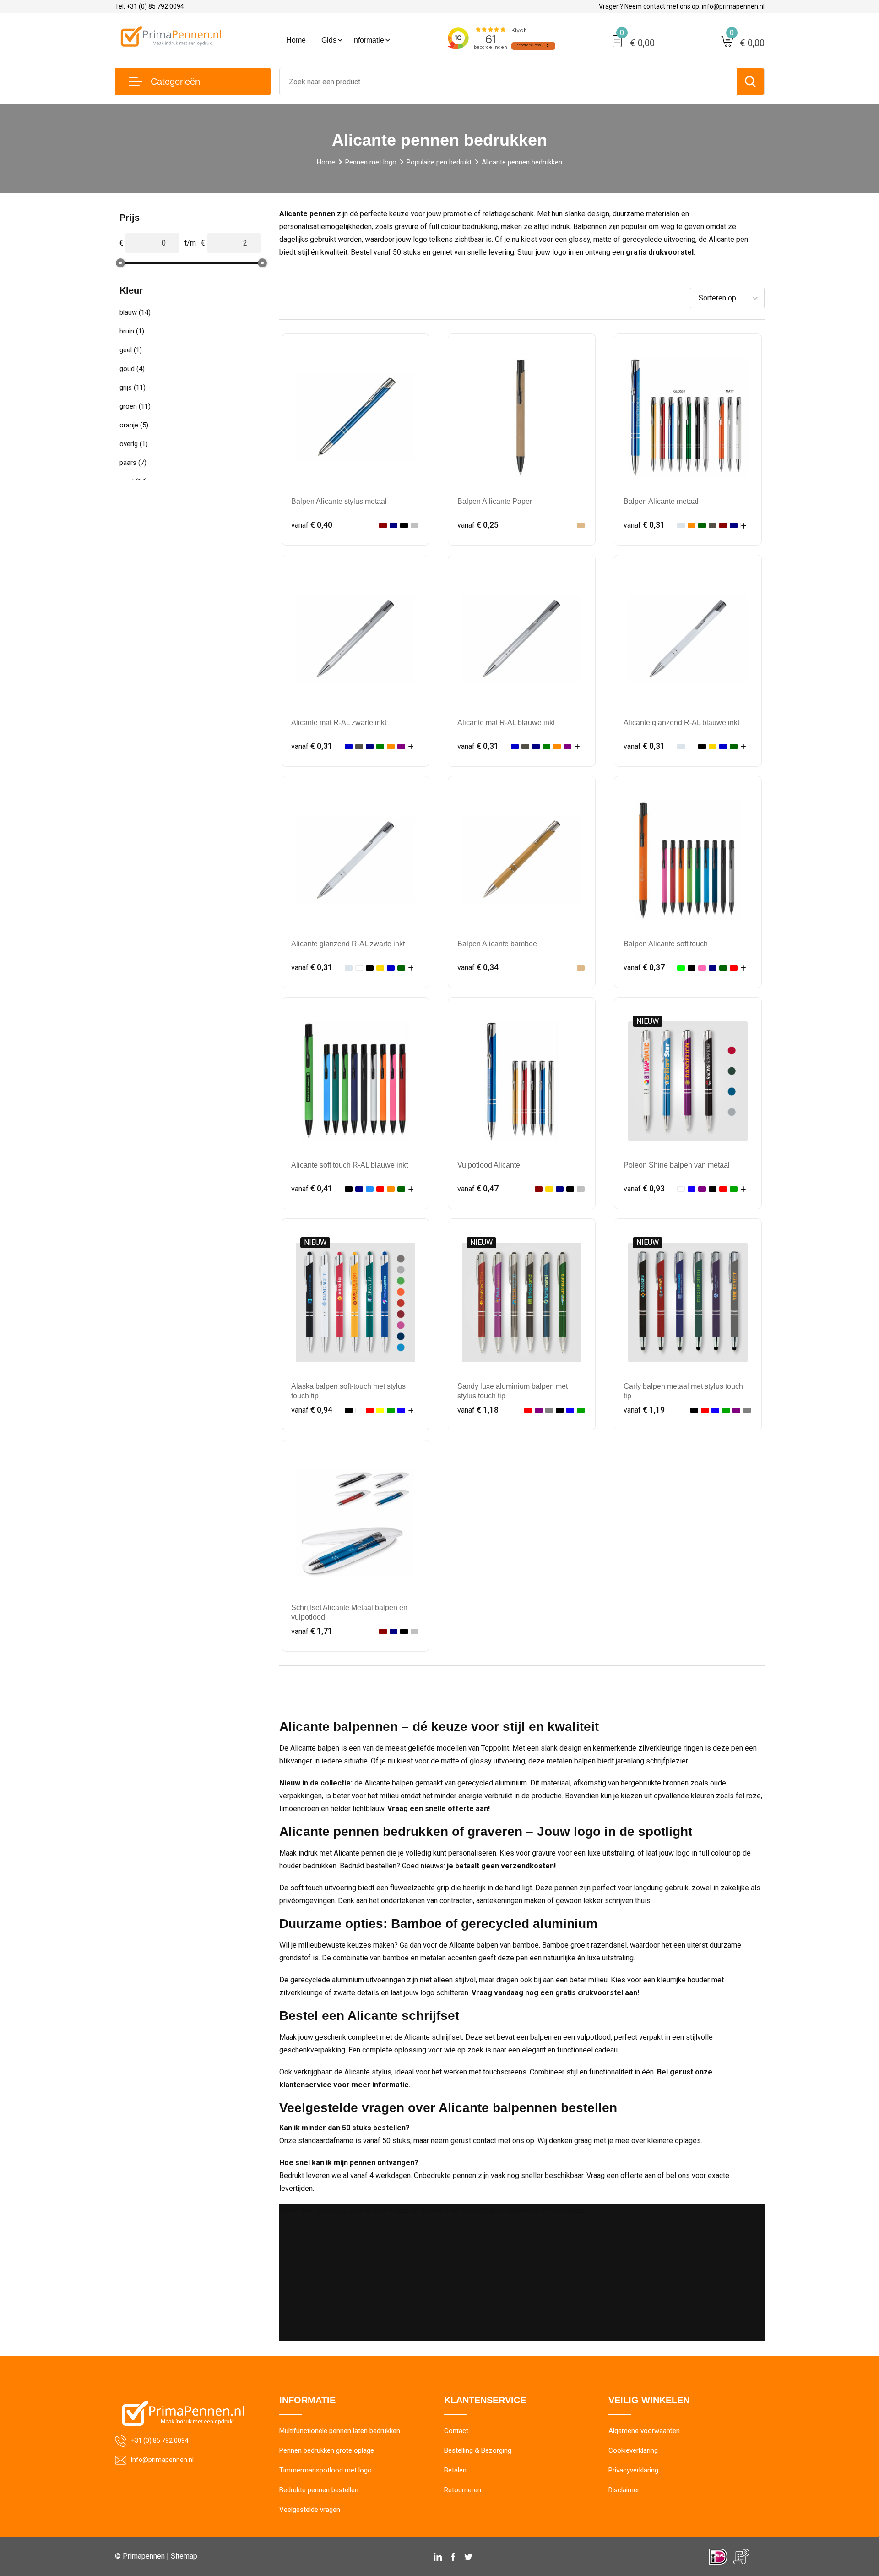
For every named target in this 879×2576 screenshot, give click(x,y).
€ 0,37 (644, 967)
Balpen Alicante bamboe (497, 944)
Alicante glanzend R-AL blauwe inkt (681, 723)
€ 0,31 (644, 525)
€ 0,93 (644, 1188)
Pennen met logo (371, 162)
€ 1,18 (478, 1410)
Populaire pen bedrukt (439, 162)
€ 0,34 (478, 967)
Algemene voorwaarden (644, 2431)
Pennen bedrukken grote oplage (327, 2450)
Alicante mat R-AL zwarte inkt (339, 723)
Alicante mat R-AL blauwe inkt (506, 723)
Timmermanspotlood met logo (326, 2470)
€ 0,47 (478, 1188)
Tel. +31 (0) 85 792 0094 (149, 6)
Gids (329, 40)
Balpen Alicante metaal (661, 501)
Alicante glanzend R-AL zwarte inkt (348, 944)
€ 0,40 (312, 525)
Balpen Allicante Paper (495, 501)
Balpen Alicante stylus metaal (339, 501)
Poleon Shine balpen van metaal (677, 1165)
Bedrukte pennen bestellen (319, 2490)
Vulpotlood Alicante (489, 1165)
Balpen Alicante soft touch (666, 944)
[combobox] (508, 82)
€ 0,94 (312, 1410)
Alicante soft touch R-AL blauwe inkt (350, 1165)
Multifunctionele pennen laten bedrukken (340, 2431)
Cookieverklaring (633, 2450)
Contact (456, 2431)
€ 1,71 (312, 1631)
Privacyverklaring (633, 2470)
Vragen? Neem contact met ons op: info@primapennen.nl (682, 6)
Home (296, 40)
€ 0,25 (478, 525)
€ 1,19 (644, 1410)
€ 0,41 (312, 1188)
